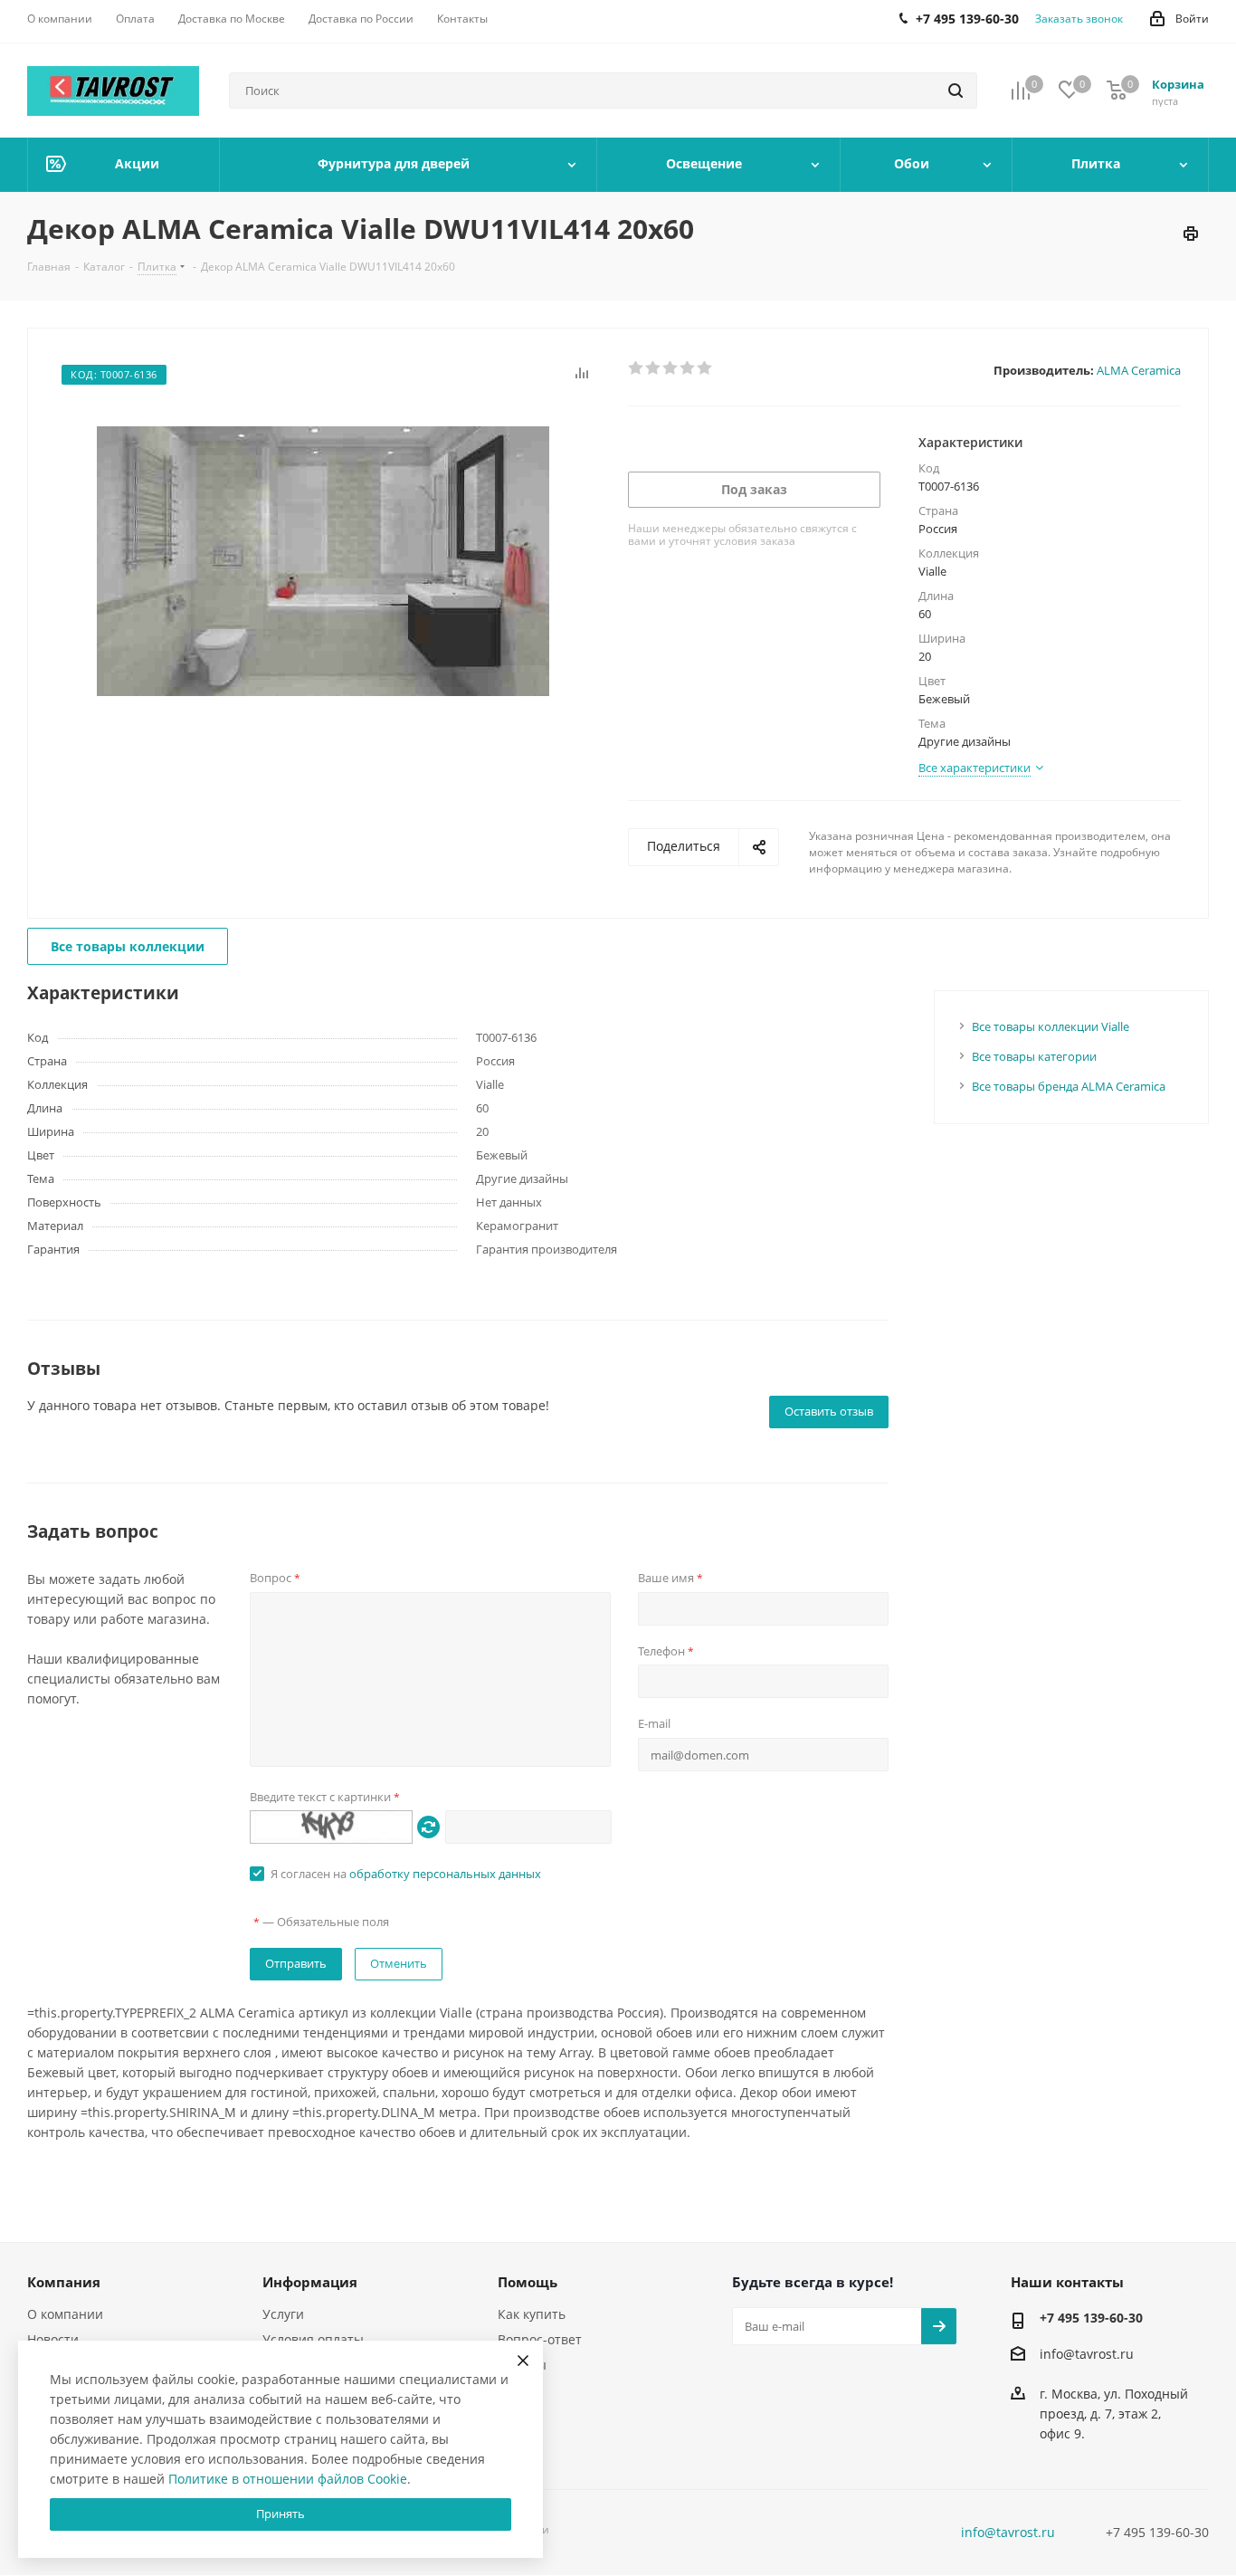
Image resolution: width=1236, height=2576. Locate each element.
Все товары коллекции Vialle (1051, 1026)
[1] (637, 368)
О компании (65, 2314)
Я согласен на (406, 1874)
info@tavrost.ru (1087, 2354)
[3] (671, 368)
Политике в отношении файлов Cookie (288, 2479)
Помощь (528, 2282)
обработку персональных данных (445, 1874)
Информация (310, 2282)
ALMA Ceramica (1139, 370)
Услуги (283, 2314)
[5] (705, 368)
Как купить (532, 2314)
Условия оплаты (313, 2339)
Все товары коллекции (128, 946)
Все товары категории (1034, 1056)
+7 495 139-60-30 (1091, 2318)
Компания (64, 2282)
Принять (280, 2514)
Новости (53, 2339)
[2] (654, 368)
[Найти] (956, 91)
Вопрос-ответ (540, 2339)
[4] (688, 368)
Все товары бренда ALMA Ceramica (1069, 1086)
